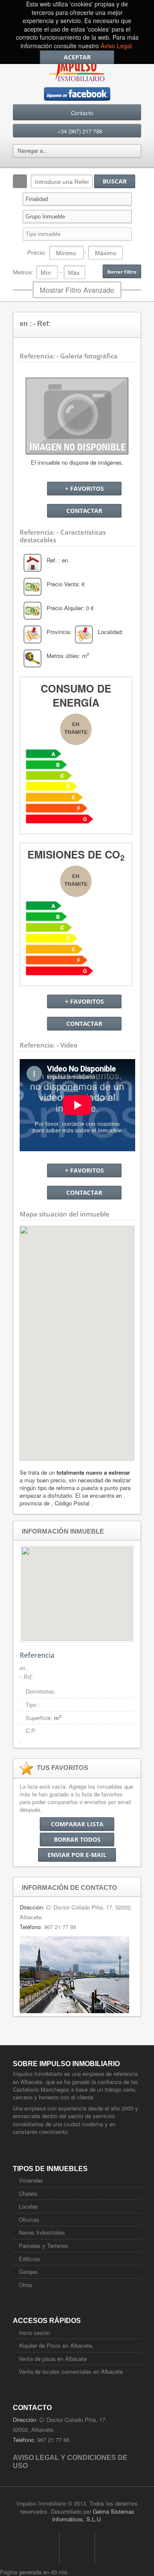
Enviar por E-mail (77, 1855)
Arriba (77, 2548)
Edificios (30, 2259)
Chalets (28, 2193)
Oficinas (29, 2219)
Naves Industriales (42, 2232)
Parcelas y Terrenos (44, 2246)
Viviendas (31, 2180)
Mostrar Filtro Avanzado (77, 290)
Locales (28, 2206)
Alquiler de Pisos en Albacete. (56, 2345)
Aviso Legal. (117, 46)
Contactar (84, 511)
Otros (26, 2285)
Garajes (28, 2272)
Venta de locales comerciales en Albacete (71, 2371)
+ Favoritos (84, 488)
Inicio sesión (34, 2333)
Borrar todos (77, 1839)
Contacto (82, 113)
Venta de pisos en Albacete (53, 2359)
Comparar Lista (77, 1824)
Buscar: (20, 181)
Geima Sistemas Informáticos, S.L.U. (93, 2515)
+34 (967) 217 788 (80, 131)
